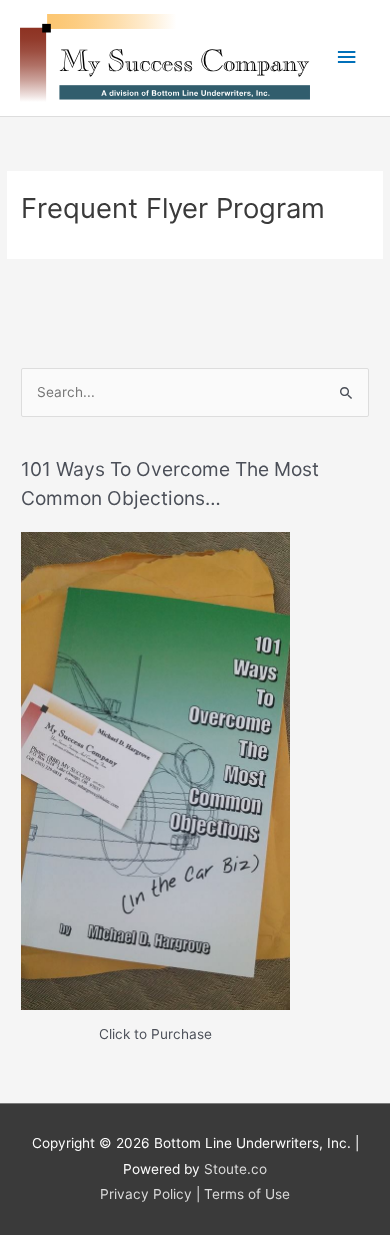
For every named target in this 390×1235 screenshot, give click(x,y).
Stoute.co (235, 1169)
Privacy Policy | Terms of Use (195, 1194)
